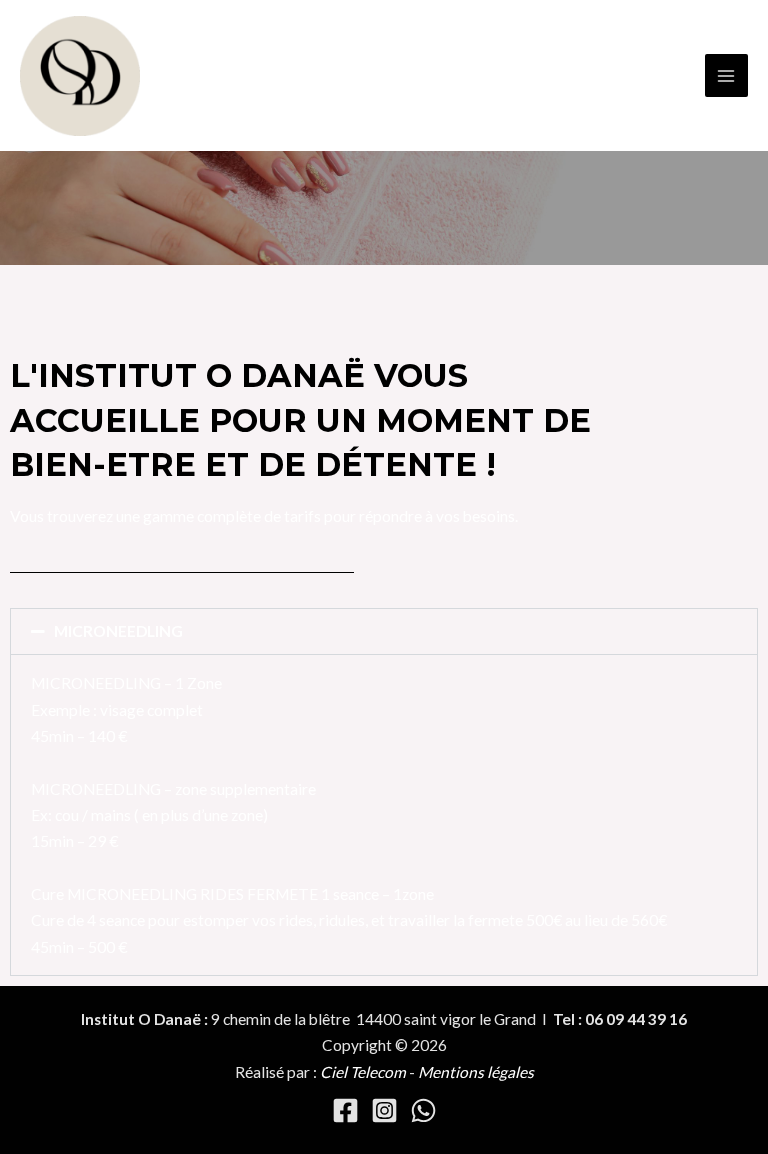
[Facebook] (345, 1110)
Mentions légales (476, 1072)
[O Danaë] (80, 76)
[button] (384, 632)
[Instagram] (384, 1110)
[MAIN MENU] (726, 75)
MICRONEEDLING (118, 631)
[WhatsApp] (423, 1110)
